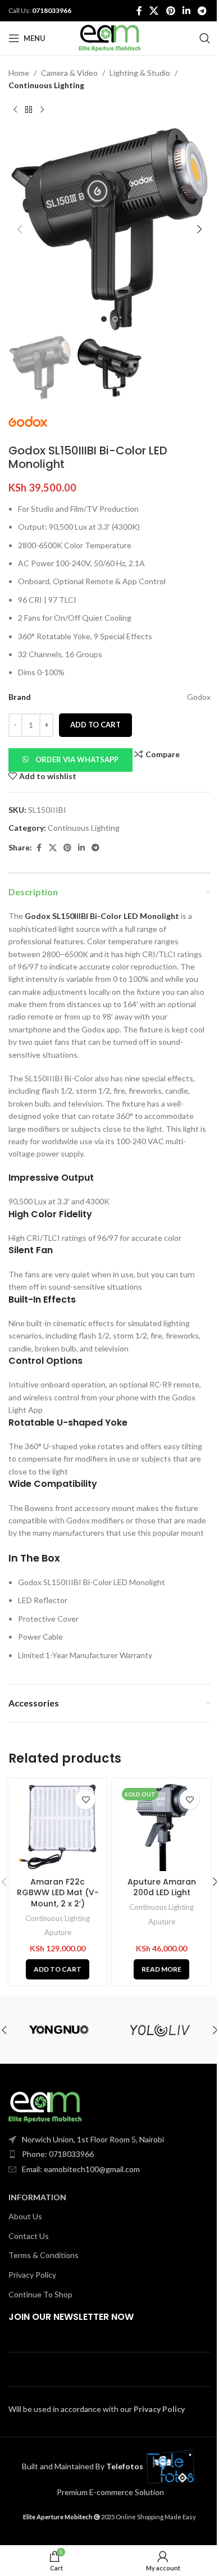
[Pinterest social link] (170, 11)
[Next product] (42, 110)
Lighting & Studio (140, 73)
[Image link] (45, 2106)
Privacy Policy (32, 2275)
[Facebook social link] (139, 11)
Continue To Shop (40, 2294)
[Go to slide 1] (104, 319)
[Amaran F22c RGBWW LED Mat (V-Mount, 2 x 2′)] (58, 1828)
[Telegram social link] (202, 11)
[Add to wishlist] (86, 1799)
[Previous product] (15, 110)
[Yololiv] (160, 2030)
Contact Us (29, 2236)
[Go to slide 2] (115, 319)
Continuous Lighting (46, 85)
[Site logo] (109, 37)
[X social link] (154, 11)
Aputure (58, 1932)
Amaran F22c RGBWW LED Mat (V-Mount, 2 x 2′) (58, 1893)
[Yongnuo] (59, 2030)
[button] (20, 229)
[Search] (205, 38)
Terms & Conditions (44, 2255)
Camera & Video (69, 73)
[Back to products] (29, 110)
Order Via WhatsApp (77, 759)
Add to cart (95, 725)
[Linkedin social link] (186, 11)
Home (19, 73)
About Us (25, 2216)
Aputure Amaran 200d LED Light (162, 1887)
